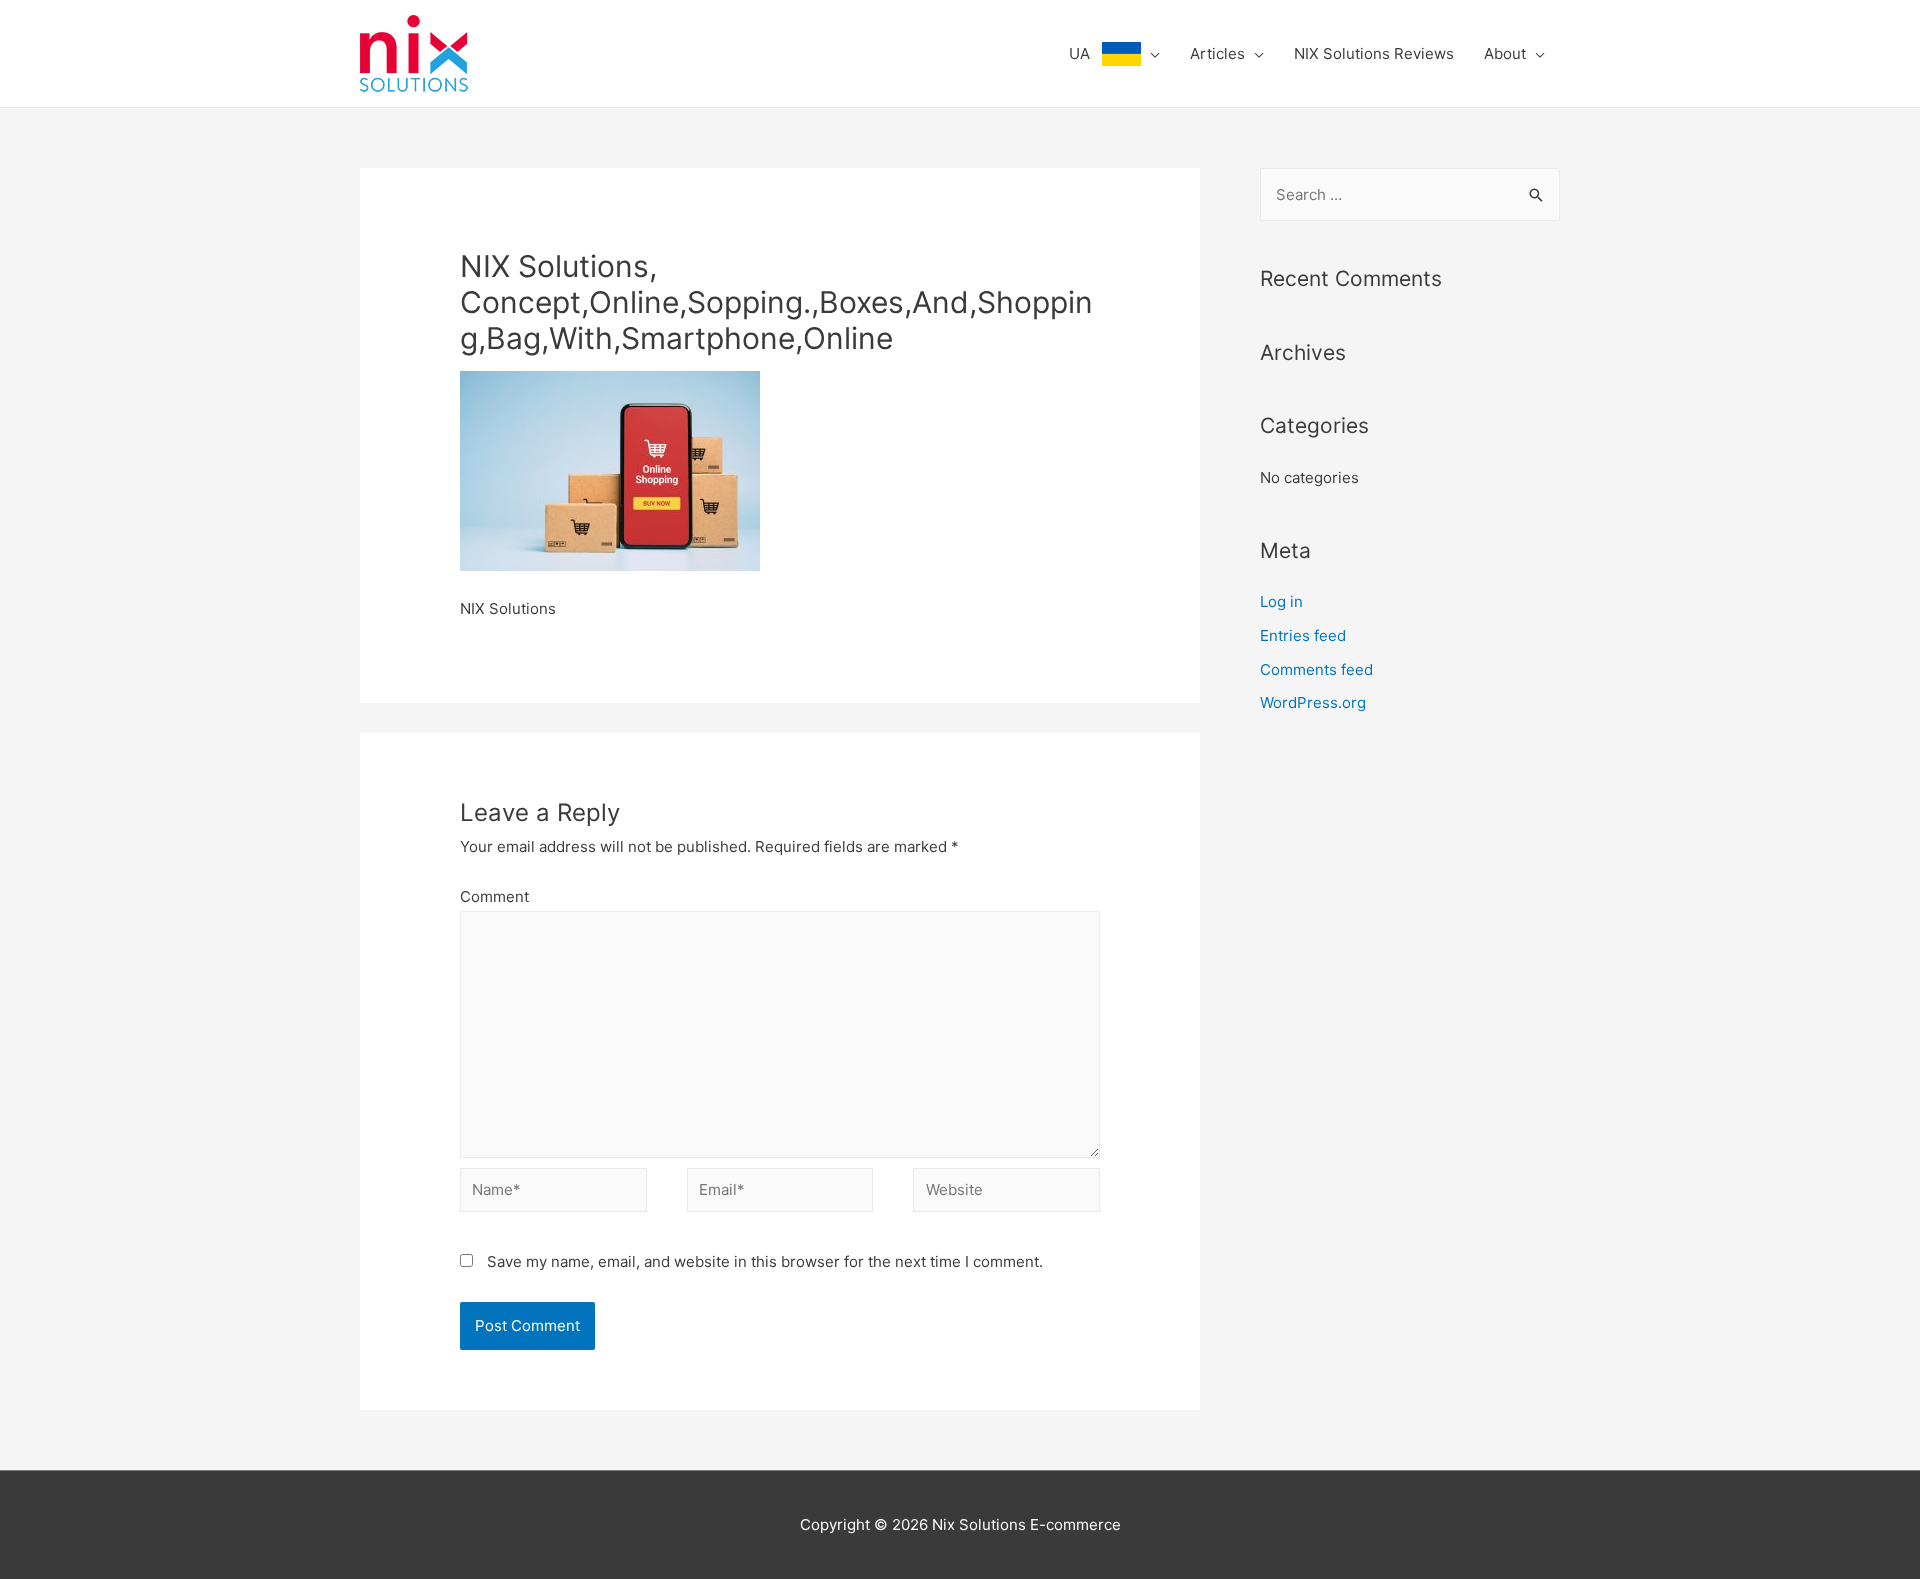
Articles (1217, 53)
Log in (1281, 601)
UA (1085, 53)
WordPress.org (1313, 702)
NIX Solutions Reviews (1374, 53)
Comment (494, 896)
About (1505, 53)
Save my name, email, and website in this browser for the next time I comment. (765, 1261)
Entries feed (1303, 635)
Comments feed (1316, 669)
